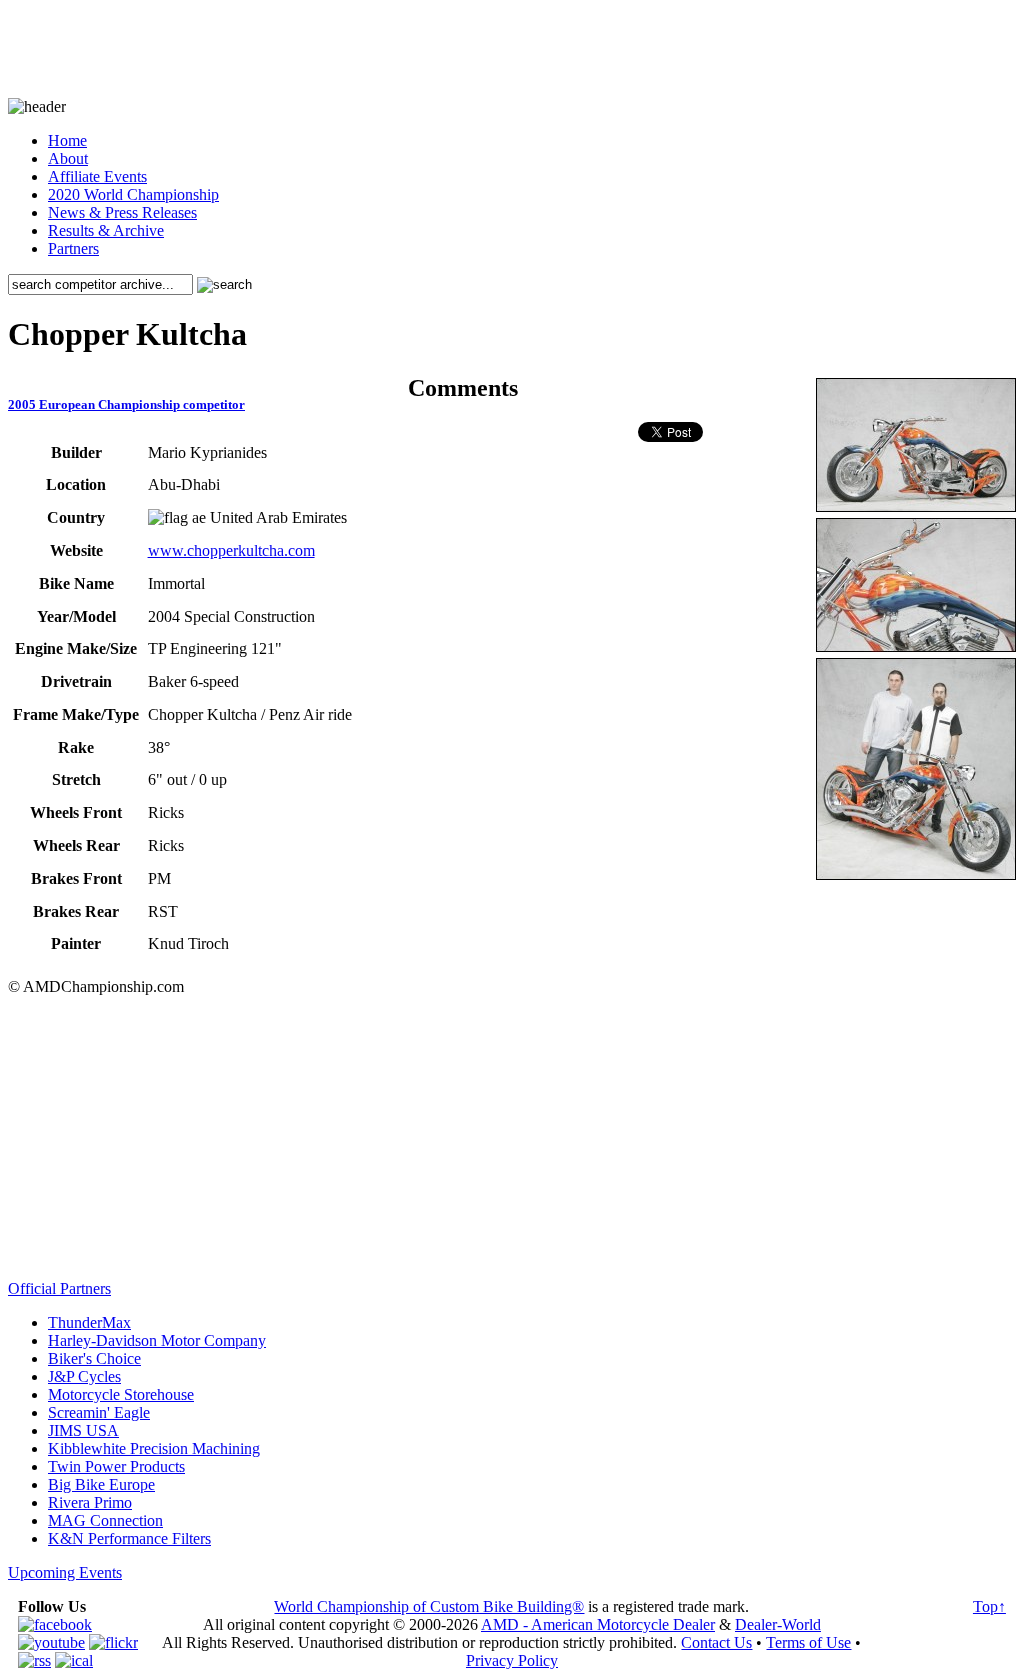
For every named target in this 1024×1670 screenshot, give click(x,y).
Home (67, 140)
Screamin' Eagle (99, 1412)
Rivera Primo (90, 1502)
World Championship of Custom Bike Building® (429, 1606)
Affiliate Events (97, 176)
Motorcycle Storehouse (121, 1394)
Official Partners (59, 1288)
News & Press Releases (122, 212)
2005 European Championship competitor (126, 404)
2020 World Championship (133, 194)
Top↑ (989, 1606)
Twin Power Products (116, 1466)
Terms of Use (808, 1642)
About (68, 158)
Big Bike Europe (101, 1484)
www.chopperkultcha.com (231, 550)
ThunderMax (89, 1322)
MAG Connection (105, 1520)
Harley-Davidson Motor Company (157, 1340)
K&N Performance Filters (129, 1538)
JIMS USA (83, 1430)
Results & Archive (106, 230)
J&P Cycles (84, 1376)
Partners (73, 248)
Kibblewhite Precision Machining (154, 1448)
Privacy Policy (512, 1660)
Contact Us (716, 1642)
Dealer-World (778, 1624)
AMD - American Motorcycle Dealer (598, 1624)
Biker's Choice (94, 1358)
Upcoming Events (65, 1572)
